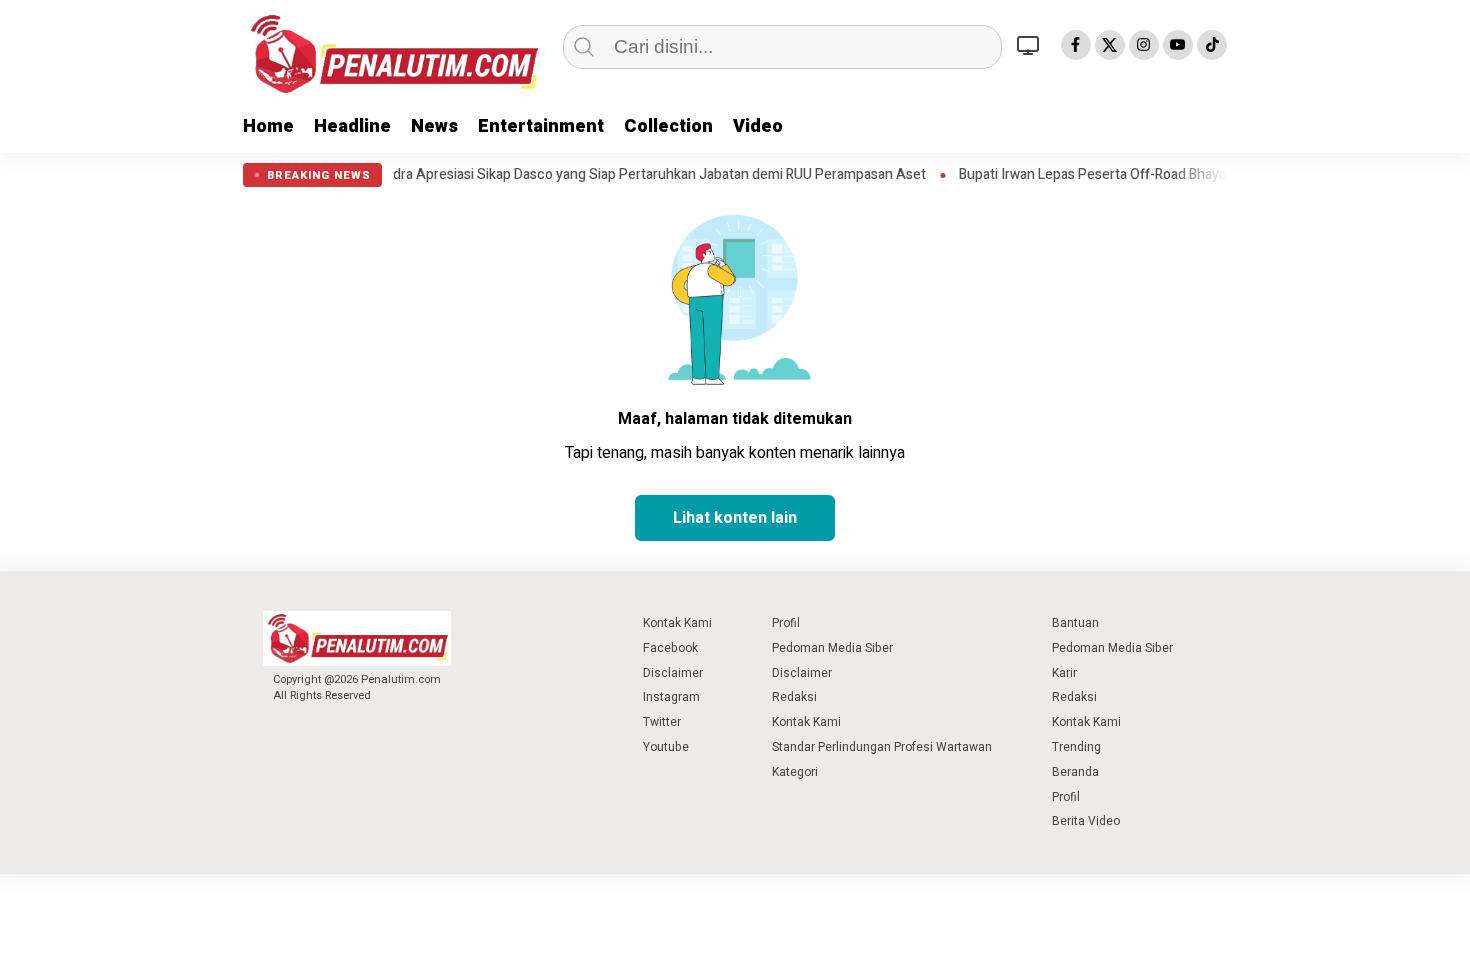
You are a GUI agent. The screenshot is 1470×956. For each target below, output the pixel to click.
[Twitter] (1110, 45)
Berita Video (1086, 821)
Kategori (795, 772)
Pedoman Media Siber (832, 648)
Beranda (1075, 772)
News (434, 126)
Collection (668, 126)
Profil (786, 623)
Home (268, 126)
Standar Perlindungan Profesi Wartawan (882, 747)
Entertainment (541, 126)
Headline (352, 126)
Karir (1064, 673)
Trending (1076, 747)
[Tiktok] (1212, 45)
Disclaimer (673, 673)
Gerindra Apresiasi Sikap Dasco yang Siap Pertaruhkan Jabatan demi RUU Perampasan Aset (616, 175)
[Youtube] (1178, 45)
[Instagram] (1144, 45)
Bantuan (1075, 623)
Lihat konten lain (735, 518)
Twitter (662, 722)
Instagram (671, 697)
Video (758, 126)
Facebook (670, 648)
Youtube (666, 747)
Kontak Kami (677, 623)
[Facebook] (1076, 45)
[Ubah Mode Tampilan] (1031, 45)
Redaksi (794, 697)
